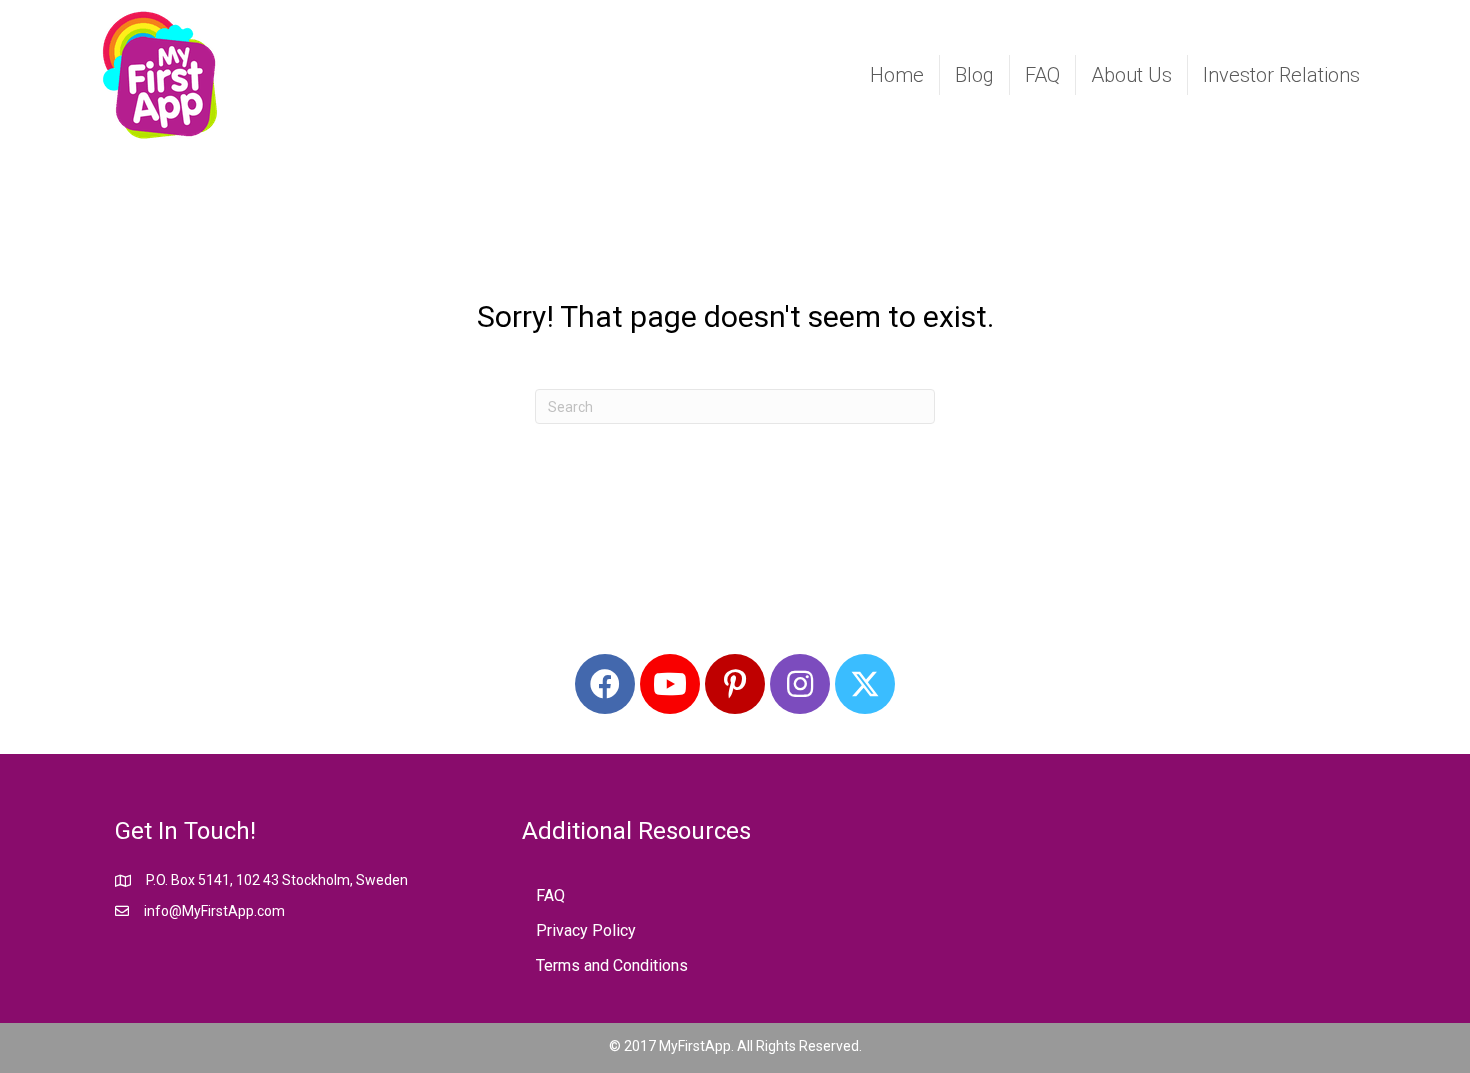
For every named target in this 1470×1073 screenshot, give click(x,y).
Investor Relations (1281, 75)
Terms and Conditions (612, 965)
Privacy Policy (586, 930)
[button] (605, 684)
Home (897, 75)
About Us (1131, 75)
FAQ (1042, 75)
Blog (974, 75)
